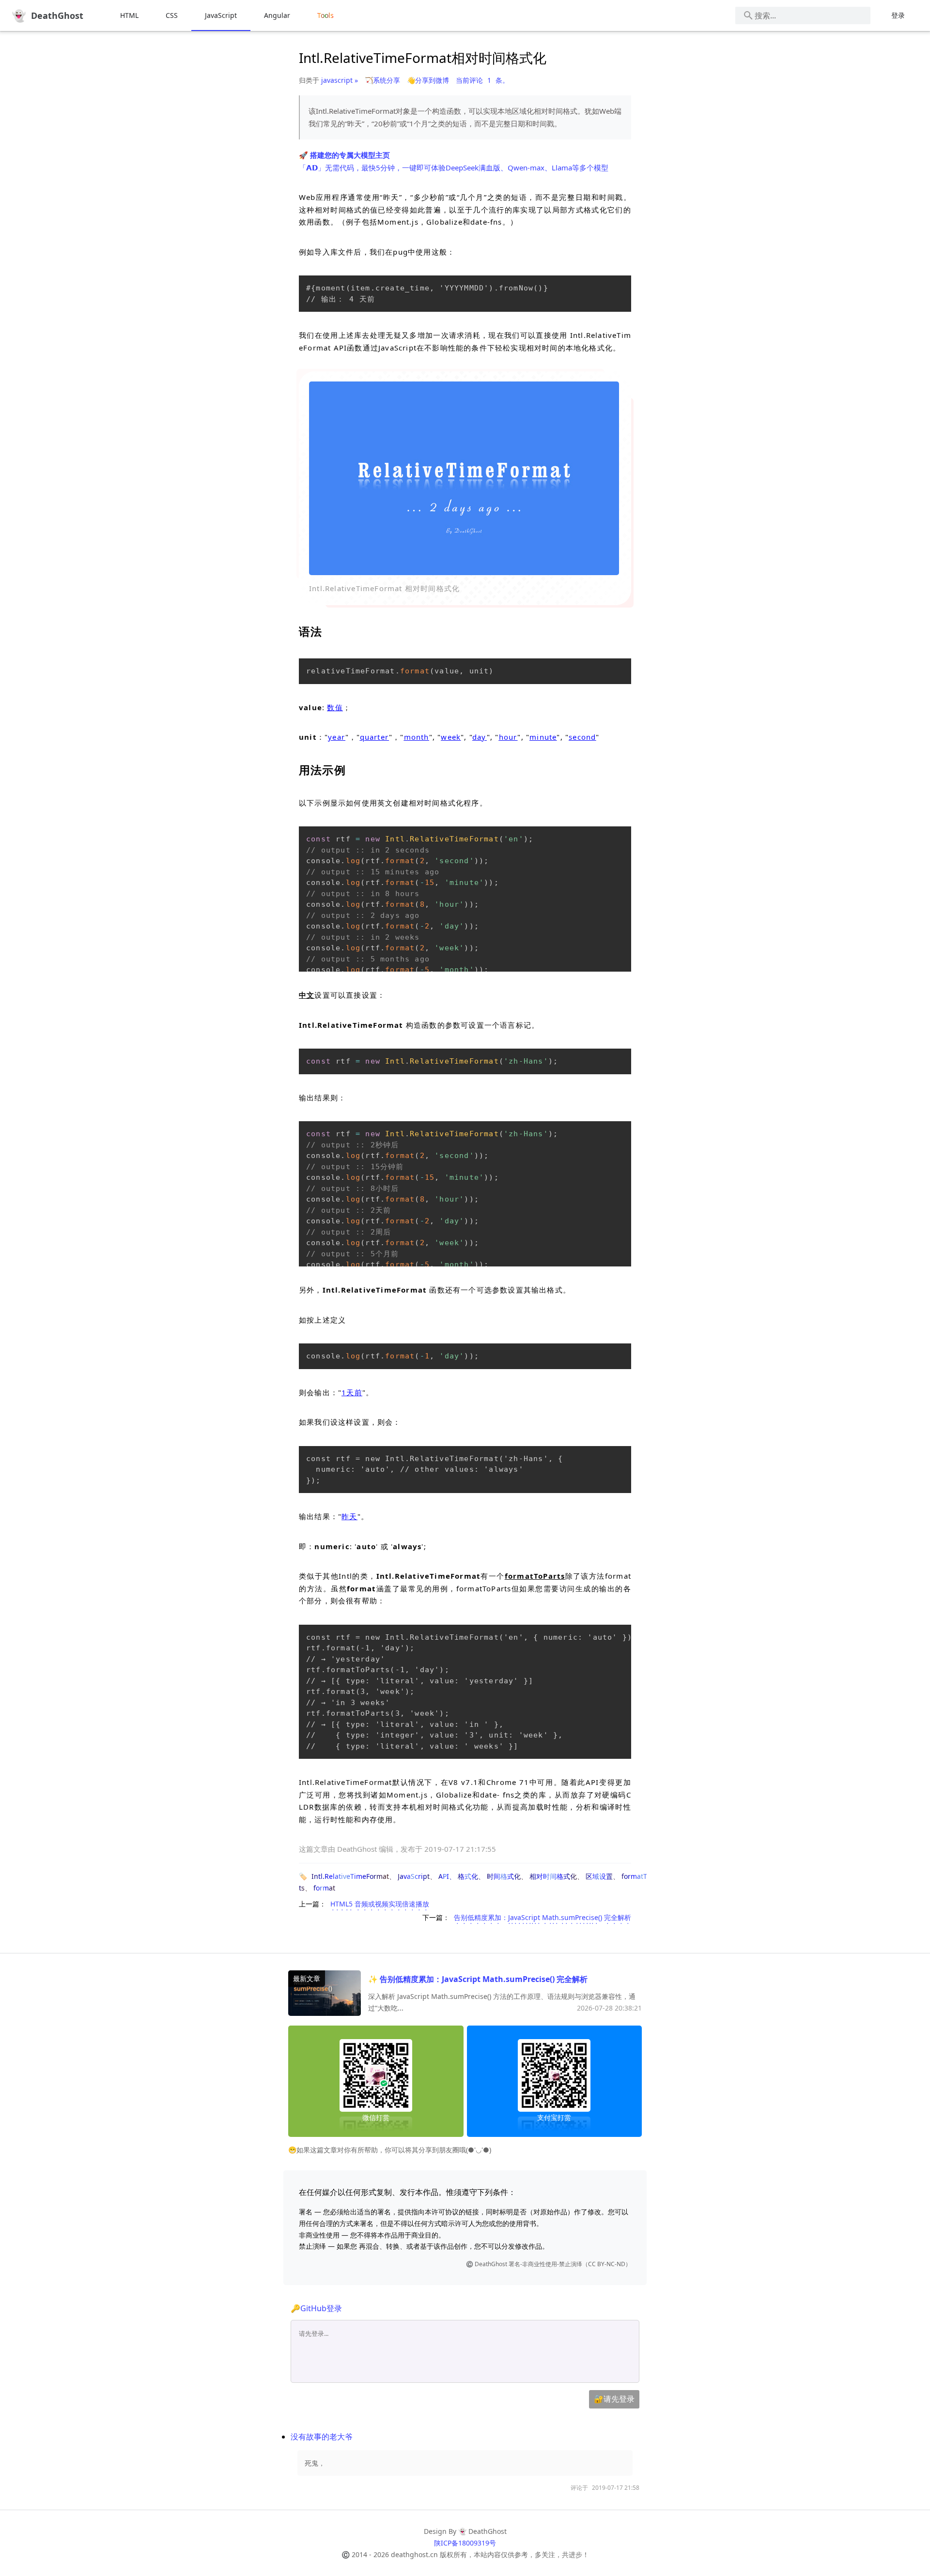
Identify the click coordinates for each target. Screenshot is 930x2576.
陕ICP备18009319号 (465, 2543)
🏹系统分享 (382, 80)
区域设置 (599, 1876)
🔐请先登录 (614, 2399)
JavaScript (221, 15)
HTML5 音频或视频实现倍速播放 (380, 1904)
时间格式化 (504, 1876)
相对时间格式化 (553, 1876)
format (324, 1888)
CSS (172, 15)
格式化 (468, 1876)
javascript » (340, 80)
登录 (898, 15)
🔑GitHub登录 (316, 2308)
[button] (464, 478)
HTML (129, 15)
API (444, 1876)
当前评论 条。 (482, 80)
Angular (277, 15)
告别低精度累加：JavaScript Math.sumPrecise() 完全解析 (542, 1917)
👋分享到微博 (428, 80)
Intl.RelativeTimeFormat (350, 1876)
